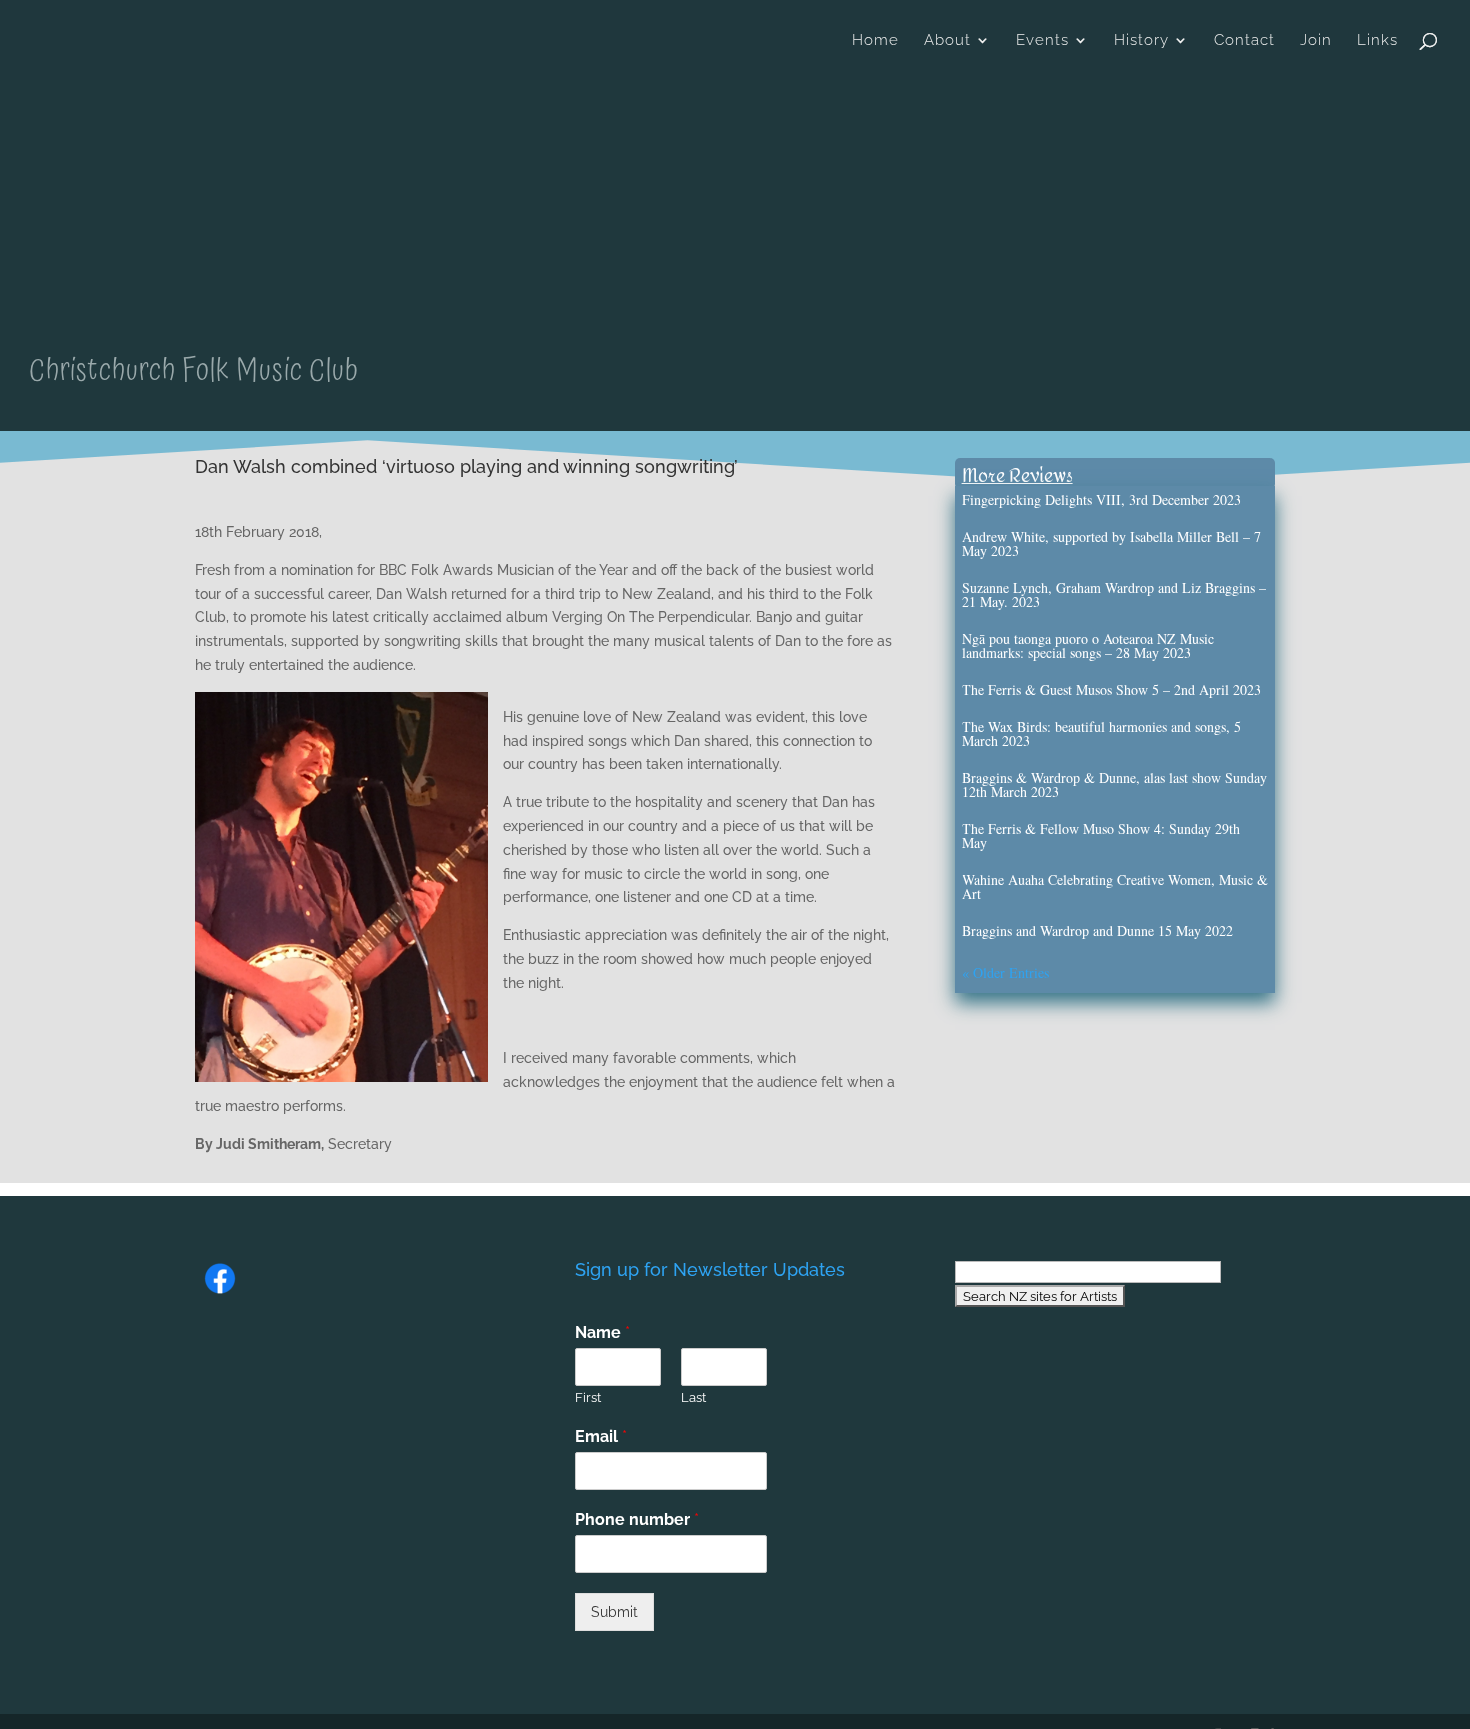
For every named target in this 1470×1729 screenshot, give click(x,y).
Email (601, 1436)
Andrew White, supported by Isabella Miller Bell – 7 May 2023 (1111, 543)
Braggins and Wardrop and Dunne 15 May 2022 (1097, 930)
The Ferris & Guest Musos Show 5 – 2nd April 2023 (1111, 689)
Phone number (637, 1519)
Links (1377, 41)
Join (1316, 41)
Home (875, 41)
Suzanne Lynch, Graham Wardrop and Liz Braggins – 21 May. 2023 (1114, 594)
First (588, 1397)
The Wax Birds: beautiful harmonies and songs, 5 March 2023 (1101, 733)
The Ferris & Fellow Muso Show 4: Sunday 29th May (1101, 835)
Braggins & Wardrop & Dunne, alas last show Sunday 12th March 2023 (1114, 784)
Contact (1244, 41)
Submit (614, 1612)
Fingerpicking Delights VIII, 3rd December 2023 (1101, 499)
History (1141, 41)
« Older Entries (1005, 972)
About (947, 41)
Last (693, 1397)
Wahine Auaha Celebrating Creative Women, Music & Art (1115, 886)
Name (602, 1332)
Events (1042, 41)
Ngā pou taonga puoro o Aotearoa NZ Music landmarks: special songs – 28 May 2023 (1088, 645)
